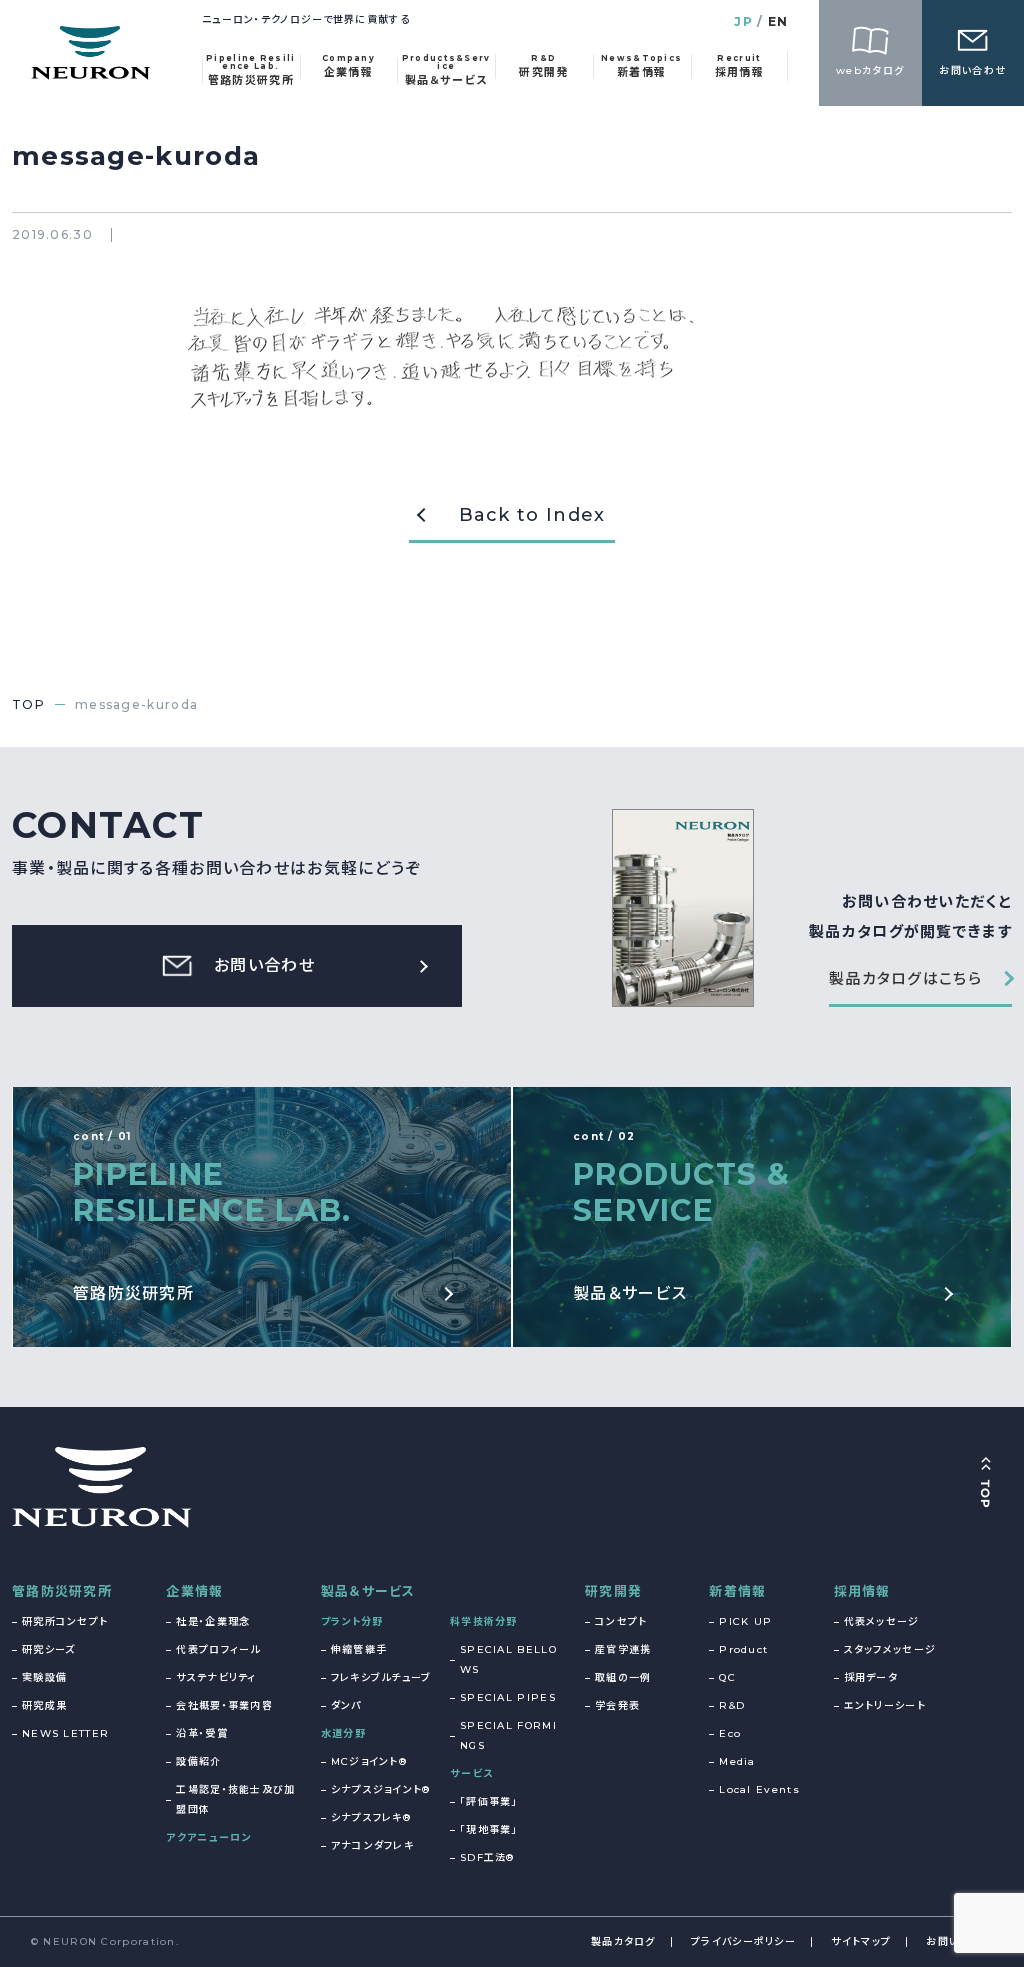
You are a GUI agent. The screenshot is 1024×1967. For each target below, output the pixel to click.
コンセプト (621, 1621)
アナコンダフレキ (372, 1845)
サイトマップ (861, 1941)
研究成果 (44, 1705)
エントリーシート (885, 1705)
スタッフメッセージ (890, 1649)
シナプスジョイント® (381, 1789)
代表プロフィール (218, 1649)
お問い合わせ (959, 1941)
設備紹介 (198, 1761)
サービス (471, 1773)
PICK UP (745, 1621)
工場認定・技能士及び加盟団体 (235, 1799)
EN (778, 21)
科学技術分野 (484, 1621)
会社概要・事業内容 (224, 1705)
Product (743, 1649)
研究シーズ (49, 1649)
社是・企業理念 (213, 1621)
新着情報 (737, 1591)
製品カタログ (623, 1941)
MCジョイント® (369, 1761)
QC (727, 1677)
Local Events (759, 1789)
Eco (730, 1733)
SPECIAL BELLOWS (508, 1659)
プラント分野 (352, 1621)
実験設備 (44, 1677)
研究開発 (613, 1591)
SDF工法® (487, 1857)
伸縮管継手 (359, 1649)
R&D (732, 1705)
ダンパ (346, 1705)
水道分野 (343, 1733)
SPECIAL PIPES (508, 1697)
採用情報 (862, 1591)
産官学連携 (623, 1649)
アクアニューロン (208, 1837)
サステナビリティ (216, 1677)
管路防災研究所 (62, 1591)
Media (737, 1761)
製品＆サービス (368, 1591)
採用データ (871, 1677)
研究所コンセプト (65, 1621)
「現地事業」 (489, 1829)
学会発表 (617, 1705)
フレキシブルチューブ (381, 1677)
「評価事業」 (489, 1801)
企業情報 (194, 1591)
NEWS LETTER (65, 1733)
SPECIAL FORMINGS (508, 1735)
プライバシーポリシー (743, 1941)
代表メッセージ (882, 1621)
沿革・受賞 (202, 1733)
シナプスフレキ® (371, 1817)
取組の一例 (623, 1677)
